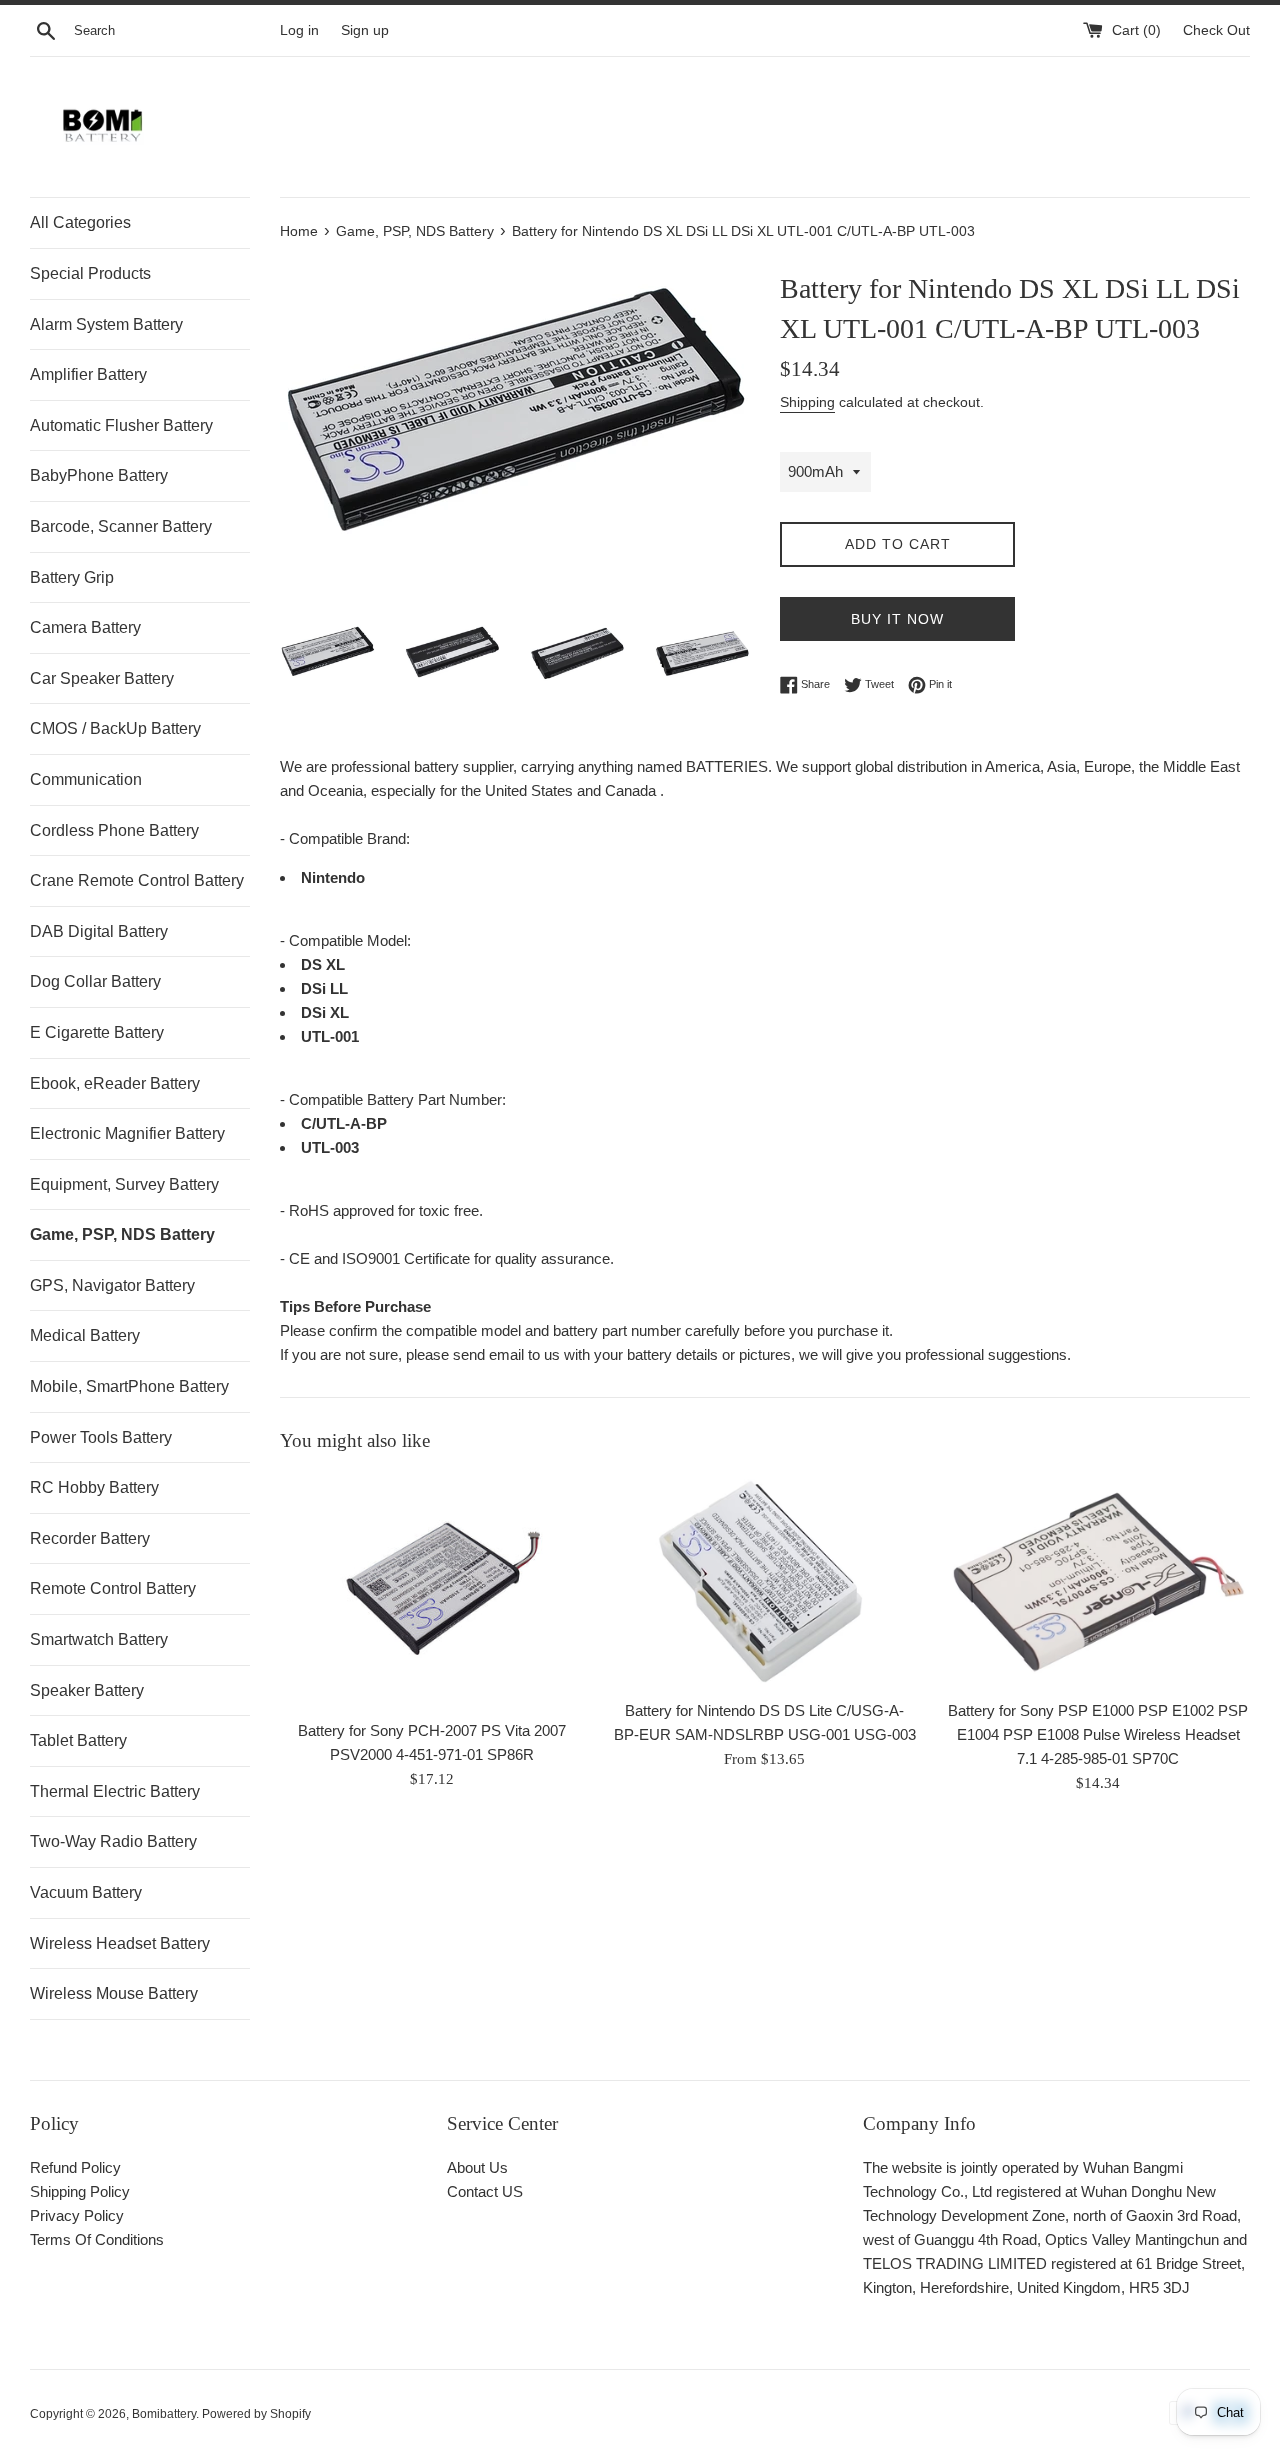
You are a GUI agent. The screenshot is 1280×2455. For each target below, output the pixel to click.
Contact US (485, 2191)
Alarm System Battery (106, 324)
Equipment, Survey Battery (124, 1184)
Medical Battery (85, 1335)
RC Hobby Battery (94, 1487)
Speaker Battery (87, 1690)
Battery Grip (72, 577)
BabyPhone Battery (99, 475)
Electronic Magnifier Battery (127, 1133)
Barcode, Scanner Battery (121, 526)
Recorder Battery (90, 1538)
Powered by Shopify (256, 2414)
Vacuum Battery (86, 1892)
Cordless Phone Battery (114, 830)
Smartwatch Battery (99, 1639)
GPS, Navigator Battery (112, 1285)
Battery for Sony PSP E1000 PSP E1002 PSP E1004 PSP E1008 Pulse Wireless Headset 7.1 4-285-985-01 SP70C (1098, 1735)
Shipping (807, 402)
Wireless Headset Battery (120, 1943)
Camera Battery (85, 627)
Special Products (90, 273)
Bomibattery (164, 2414)
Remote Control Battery (113, 1588)
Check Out (1216, 30)
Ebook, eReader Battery (115, 1083)
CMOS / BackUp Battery (115, 728)
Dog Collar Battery (95, 981)
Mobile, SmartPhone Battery (129, 1386)
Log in (299, 30)
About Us (477, 2167)
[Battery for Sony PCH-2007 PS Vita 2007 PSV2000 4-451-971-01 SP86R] (431, 1591)
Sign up (365, 30)
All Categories (80, 222)
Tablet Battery (78, 1740)
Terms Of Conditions (97, 2239)
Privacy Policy (77, 2215)
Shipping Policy (80, 2191)
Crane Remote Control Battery (137, 880)
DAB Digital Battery (99, 931)
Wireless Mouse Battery (114, 1993)
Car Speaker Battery (102, 678)
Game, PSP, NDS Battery (122, 1234)
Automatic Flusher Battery (121, 425)
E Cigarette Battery (97, 1032)
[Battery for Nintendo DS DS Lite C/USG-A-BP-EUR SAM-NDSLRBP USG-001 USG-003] (764, 1581)
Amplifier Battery (88, 374)
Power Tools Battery (101, 1437)
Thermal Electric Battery (115, 1791)
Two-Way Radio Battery (113, 1841)
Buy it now (897, 619)
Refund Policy (75, 2167)
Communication (86, 779)
